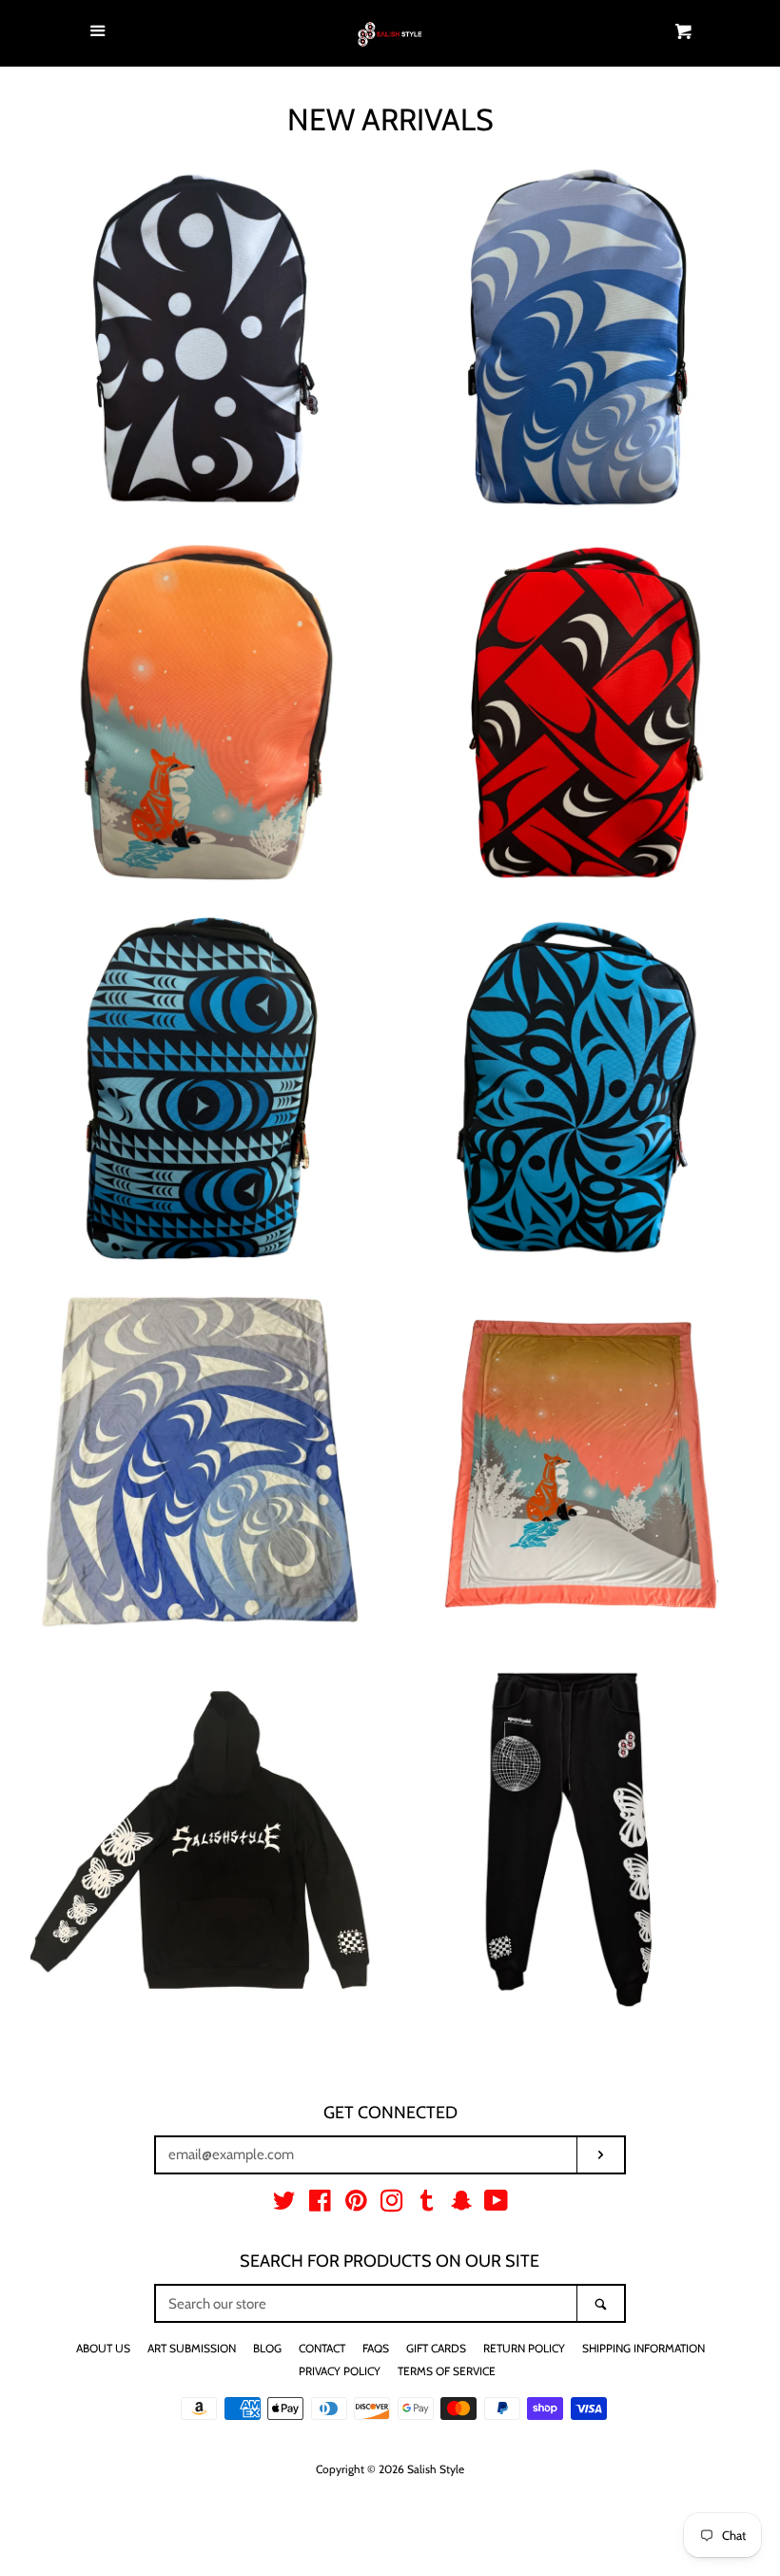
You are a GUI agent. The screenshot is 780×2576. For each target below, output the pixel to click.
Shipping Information (643, 2348)
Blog (267, 2348)
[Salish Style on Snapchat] (461, 2205)
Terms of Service (447, 2371)
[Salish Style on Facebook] (320, 2205)
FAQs (376, 2348)
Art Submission (192, 2348)
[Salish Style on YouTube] (496, 2205)
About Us (103, 2348)
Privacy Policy (340, 2371)
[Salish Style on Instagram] (392, 2205)
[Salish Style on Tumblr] (427, 2205)
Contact (322, 2348)
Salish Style (436, 2469)
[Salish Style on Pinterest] (356, 2205)
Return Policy (524, 2348)
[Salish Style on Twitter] (284, 2205)
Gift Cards (436, 2348)
